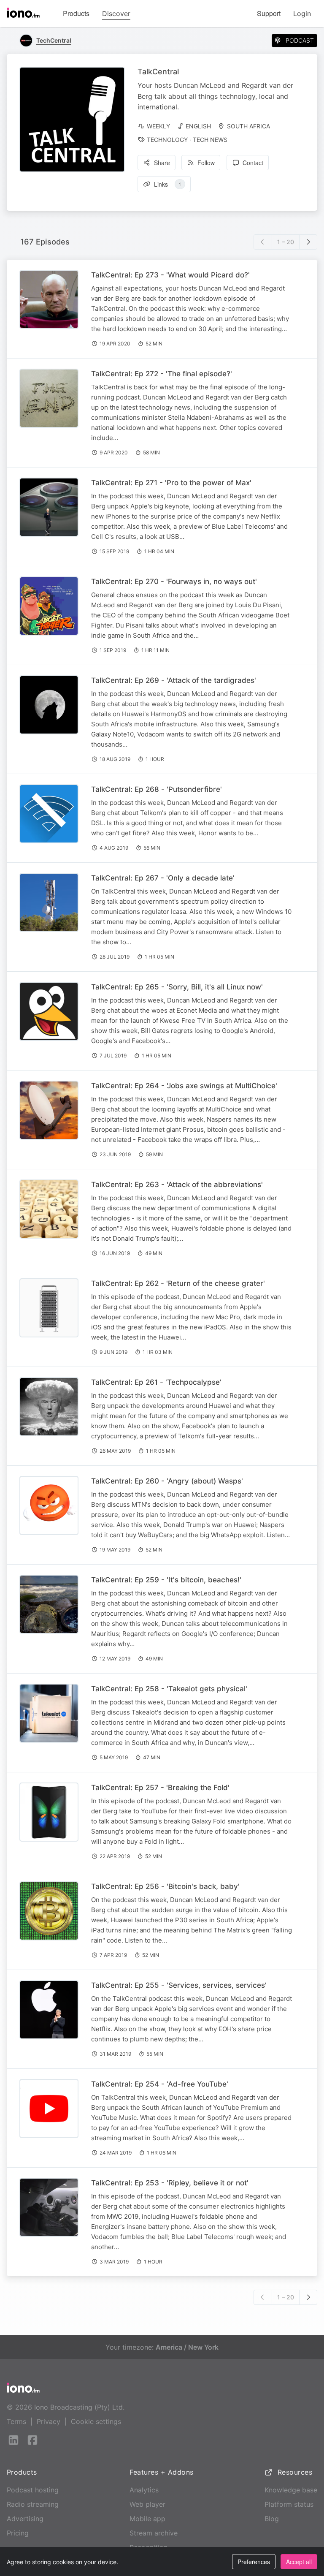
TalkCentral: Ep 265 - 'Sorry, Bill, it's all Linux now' (177, 987)
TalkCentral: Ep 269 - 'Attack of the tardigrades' (174, 680)
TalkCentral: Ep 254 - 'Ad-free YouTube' (160, 2084)
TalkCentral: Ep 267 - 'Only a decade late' (163, 878)
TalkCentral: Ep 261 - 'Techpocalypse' (156, 1382)
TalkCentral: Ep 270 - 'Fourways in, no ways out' (174, 582)
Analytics (144, 2490)
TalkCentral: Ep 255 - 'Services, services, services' (179, 1985)
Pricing (18, 2533)
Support (269, 13)
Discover (116, 14)
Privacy (49, 2421)
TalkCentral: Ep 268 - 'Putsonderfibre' (157, 789)
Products (76, 13)
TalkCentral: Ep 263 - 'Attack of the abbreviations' (177, 1185)
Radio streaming (33, 2504)
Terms (16, 2421)
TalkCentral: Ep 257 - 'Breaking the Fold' (160, 1788)
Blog (272, 2519)
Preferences (254, 2562)
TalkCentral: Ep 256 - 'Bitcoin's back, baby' (165, 1886)
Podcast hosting (33, 2490)
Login (302, 14)
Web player (147, 2504)
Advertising (25, 2519)
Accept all (299, 2562)
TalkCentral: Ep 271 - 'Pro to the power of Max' (171, 483)
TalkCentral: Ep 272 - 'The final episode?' (162, 374)
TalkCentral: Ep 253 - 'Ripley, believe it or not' (170, 2183)
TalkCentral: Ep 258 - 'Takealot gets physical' (169, 1689)
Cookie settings (96, 2421)
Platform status (289, 2504)
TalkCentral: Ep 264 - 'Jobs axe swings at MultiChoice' (184, 1086)
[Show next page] (308, 242)
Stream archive (154, 2533)
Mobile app (147, 2519)
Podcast (300, 40)
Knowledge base (291, 2490)
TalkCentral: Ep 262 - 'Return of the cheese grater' (178, 1283)
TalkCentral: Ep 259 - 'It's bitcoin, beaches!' (166, 1580)
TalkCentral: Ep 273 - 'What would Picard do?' (170, 275)
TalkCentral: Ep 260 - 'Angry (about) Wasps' (167, 1481)
